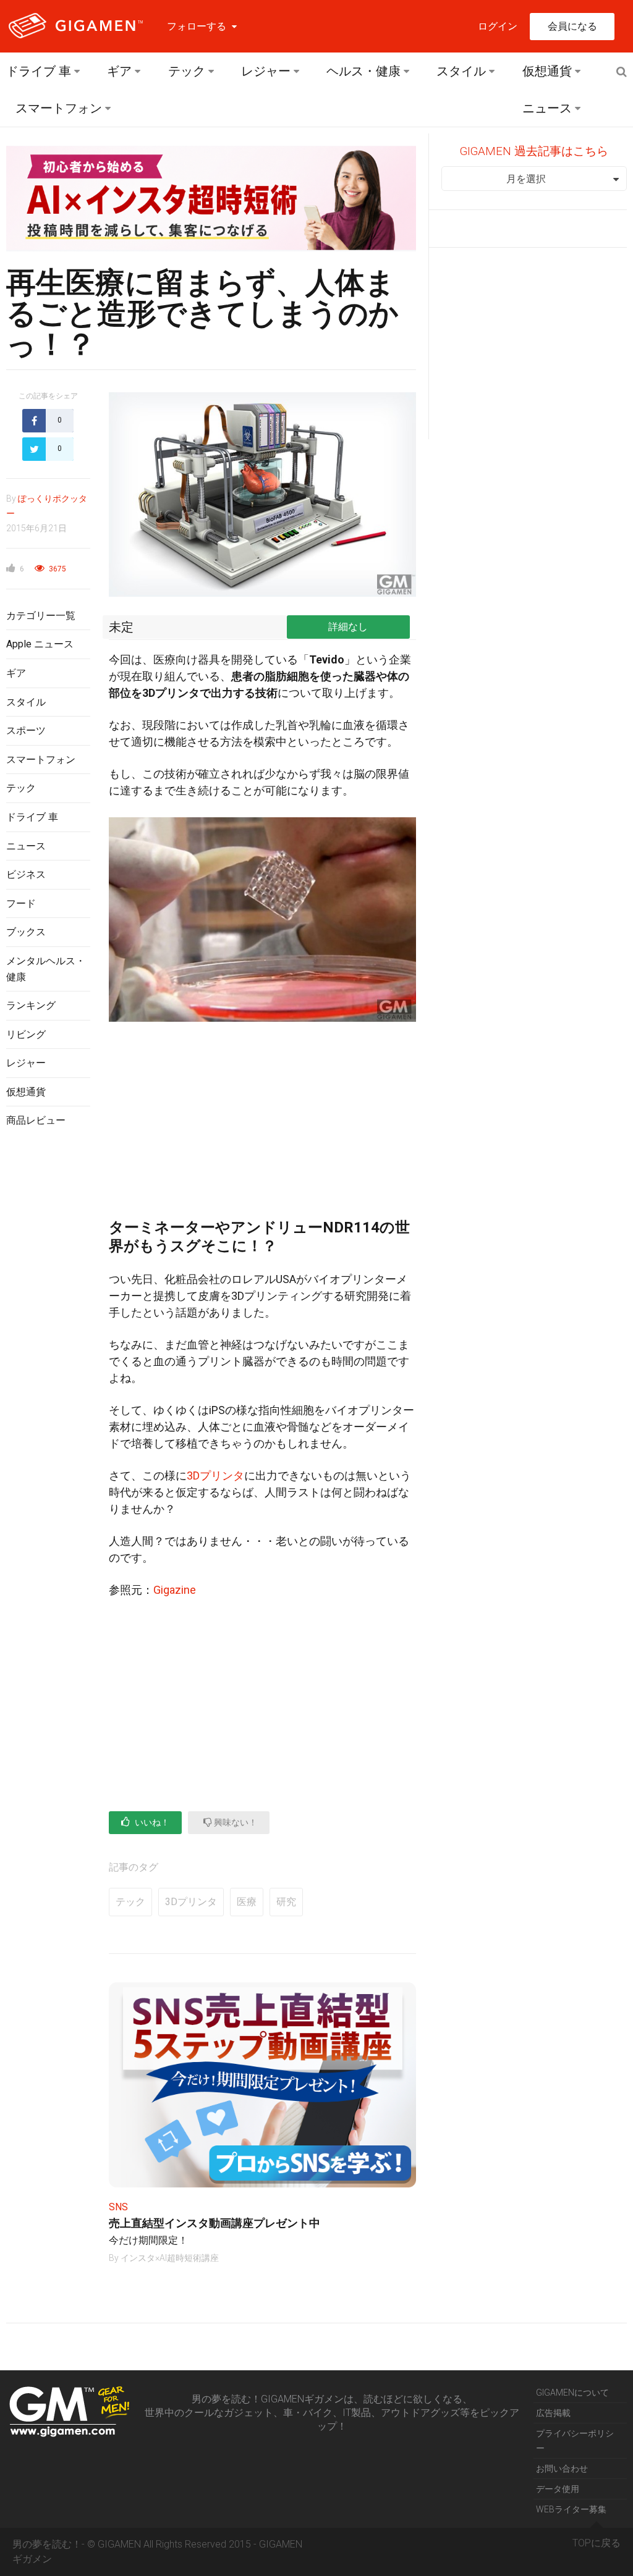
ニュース (547, 108)
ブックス (26, 932)
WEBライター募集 (571, 2509)
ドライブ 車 (39, 71)
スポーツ (26, 730)
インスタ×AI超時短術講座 (170, 2258)
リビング (26, 1034)
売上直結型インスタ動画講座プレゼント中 (215, 2223)
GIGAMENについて (572, 2393)
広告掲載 (553, 2413)
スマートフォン (59, 108)
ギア (119, 71)
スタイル (461, 71)
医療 (247, 1902)
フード (21, 903)
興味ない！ (235, 1822)
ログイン (498, 26)
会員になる (572, 26)
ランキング (31, 1005)
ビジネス (26, 874)
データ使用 (558, 2489)
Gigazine (175, 1590)
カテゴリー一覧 (41, 616)
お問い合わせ (562, 2469)
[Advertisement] (48, 1339)
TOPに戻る (597, 2543)
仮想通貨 (547, 71)
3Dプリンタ (215, 1475)
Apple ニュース (40, 644)
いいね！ (151, 1822)
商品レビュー (36, 1120)
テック (187, 71)
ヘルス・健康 (363, 71)
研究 (286, 1902)
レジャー (266, 71)
